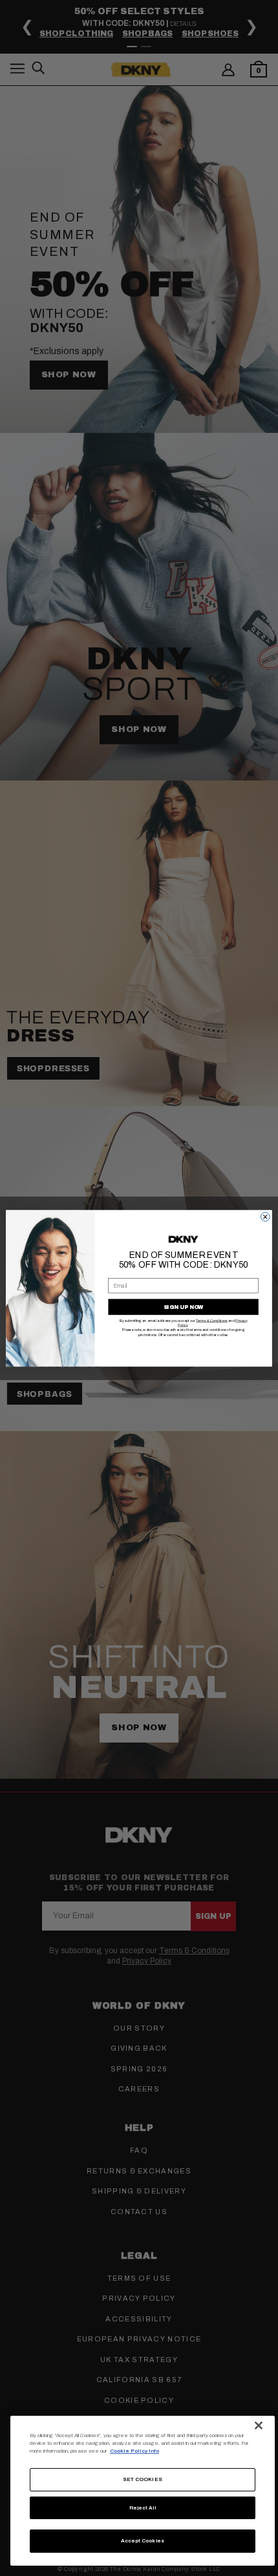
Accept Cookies (143, 2541)
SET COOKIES (143, 2479)
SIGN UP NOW (184, 1307)
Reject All (143, 2508)
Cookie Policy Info (134, 2451)
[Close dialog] (265, 1217)
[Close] (259, 2425)
